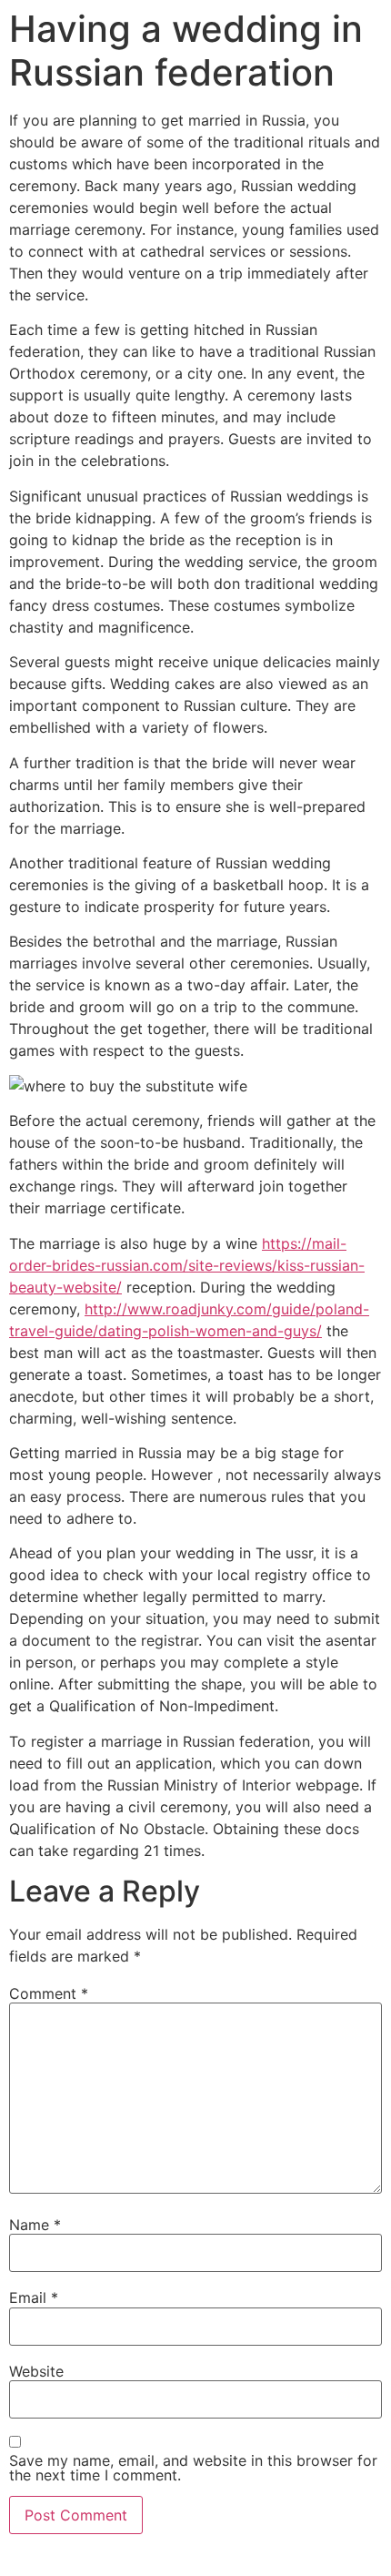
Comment (49, 1993)
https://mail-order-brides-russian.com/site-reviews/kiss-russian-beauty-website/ (187, 1265)
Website (36, 2371)
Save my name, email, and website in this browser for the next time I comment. (193, 2468)
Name (35, 2225)
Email (34, 2297)
